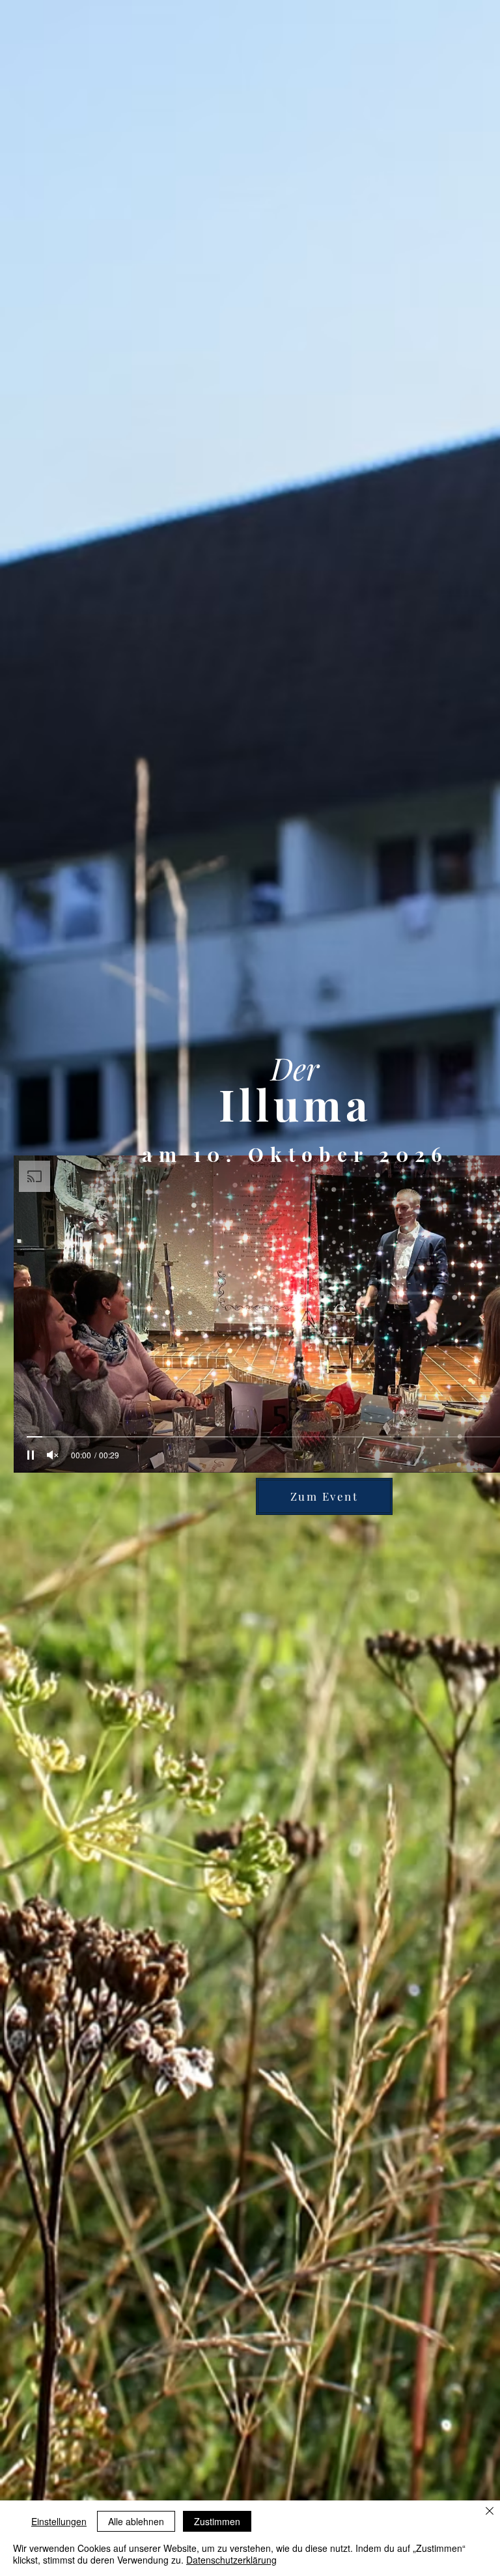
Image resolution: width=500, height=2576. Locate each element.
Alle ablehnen (136, 2521)
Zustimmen (217, 2521)
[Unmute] (53, 1455)
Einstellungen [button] (59, 2521)
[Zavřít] (490, 2512)
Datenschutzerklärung (231, 2560)
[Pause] (31, 1455)
